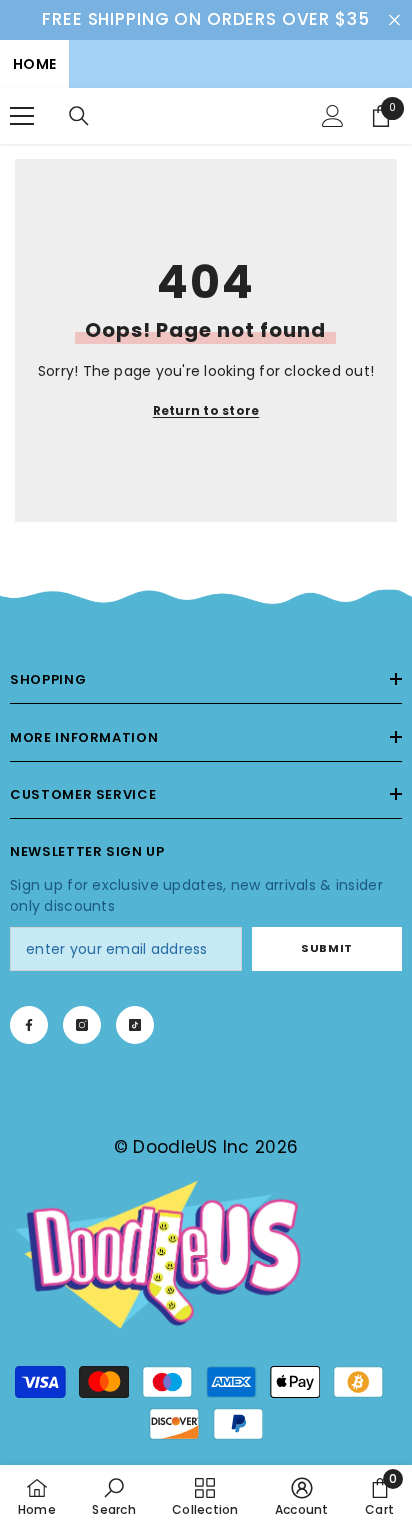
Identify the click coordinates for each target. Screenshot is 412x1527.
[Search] (79, 116)
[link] (206, 598)
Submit (326, 948)
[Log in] (333, 116)
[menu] (22, 116)
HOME (34, 64)
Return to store (206, 410)
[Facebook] (29, 1025)
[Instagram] (82, 1025)
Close (394, 19)
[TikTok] (135, 1025)
